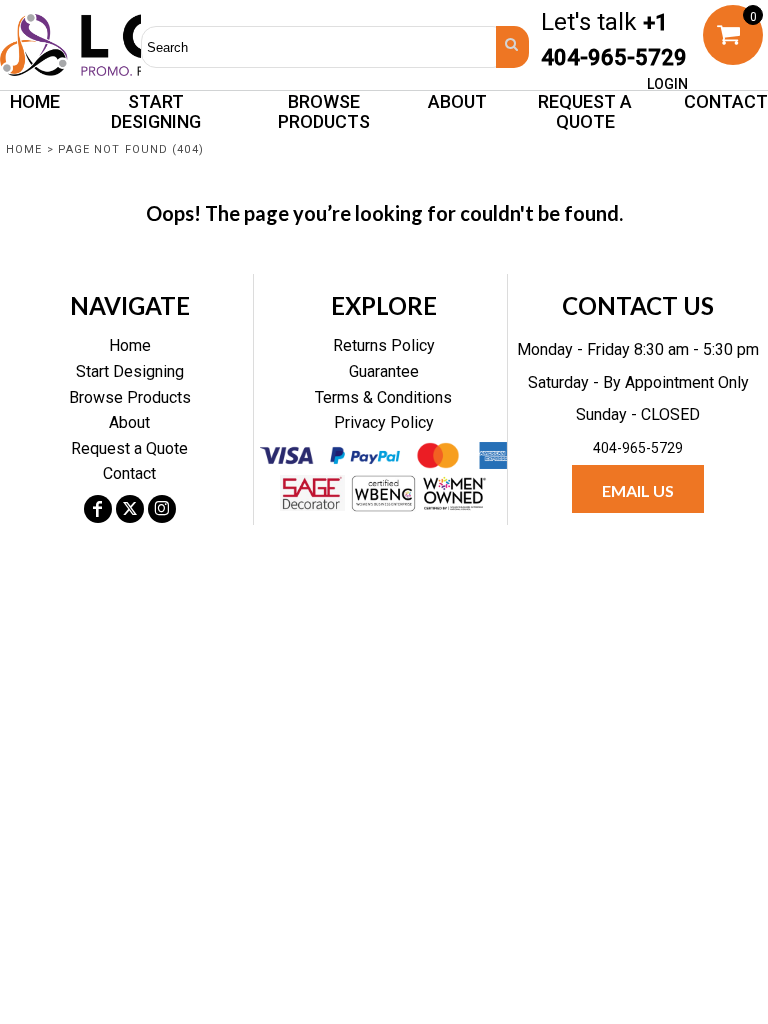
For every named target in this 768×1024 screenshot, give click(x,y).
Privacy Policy (384, 422)
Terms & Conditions (383, 397)
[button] (324, 111)
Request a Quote (129, 448)
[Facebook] (98, 509)
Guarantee (384, 371)
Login (667, 84)
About (129, 422)
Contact (129, 473)
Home (24, 149)
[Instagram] (162, 509)
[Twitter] (130, 509)
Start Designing (130, 371)
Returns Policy (384, 345)
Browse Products (130, 397)
